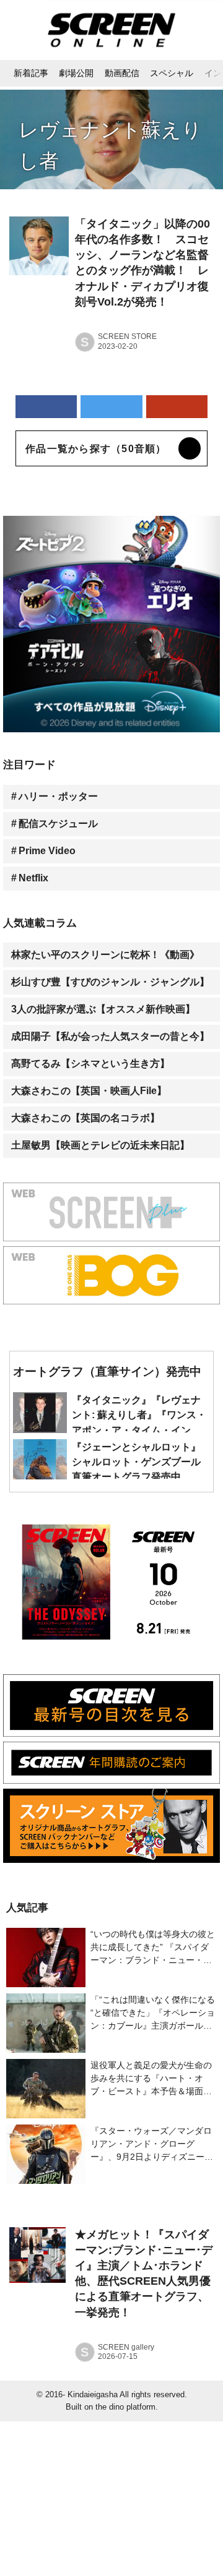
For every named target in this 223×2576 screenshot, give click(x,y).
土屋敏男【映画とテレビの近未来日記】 (100, 1145)
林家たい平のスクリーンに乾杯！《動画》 (105, 955)
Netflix (33, 878)
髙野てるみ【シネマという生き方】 (90, 1063)
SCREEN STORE (127, 336)
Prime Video (47, 851)
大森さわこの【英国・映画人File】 (89, 1091)
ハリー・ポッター (58, 796)
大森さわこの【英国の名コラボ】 (85, 1118)
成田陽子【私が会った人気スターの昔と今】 (110, 1036)
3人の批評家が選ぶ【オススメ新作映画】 (103, 1009)
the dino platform (125, 2407)
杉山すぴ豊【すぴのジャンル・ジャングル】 (110, 982)
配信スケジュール (58, 824)
